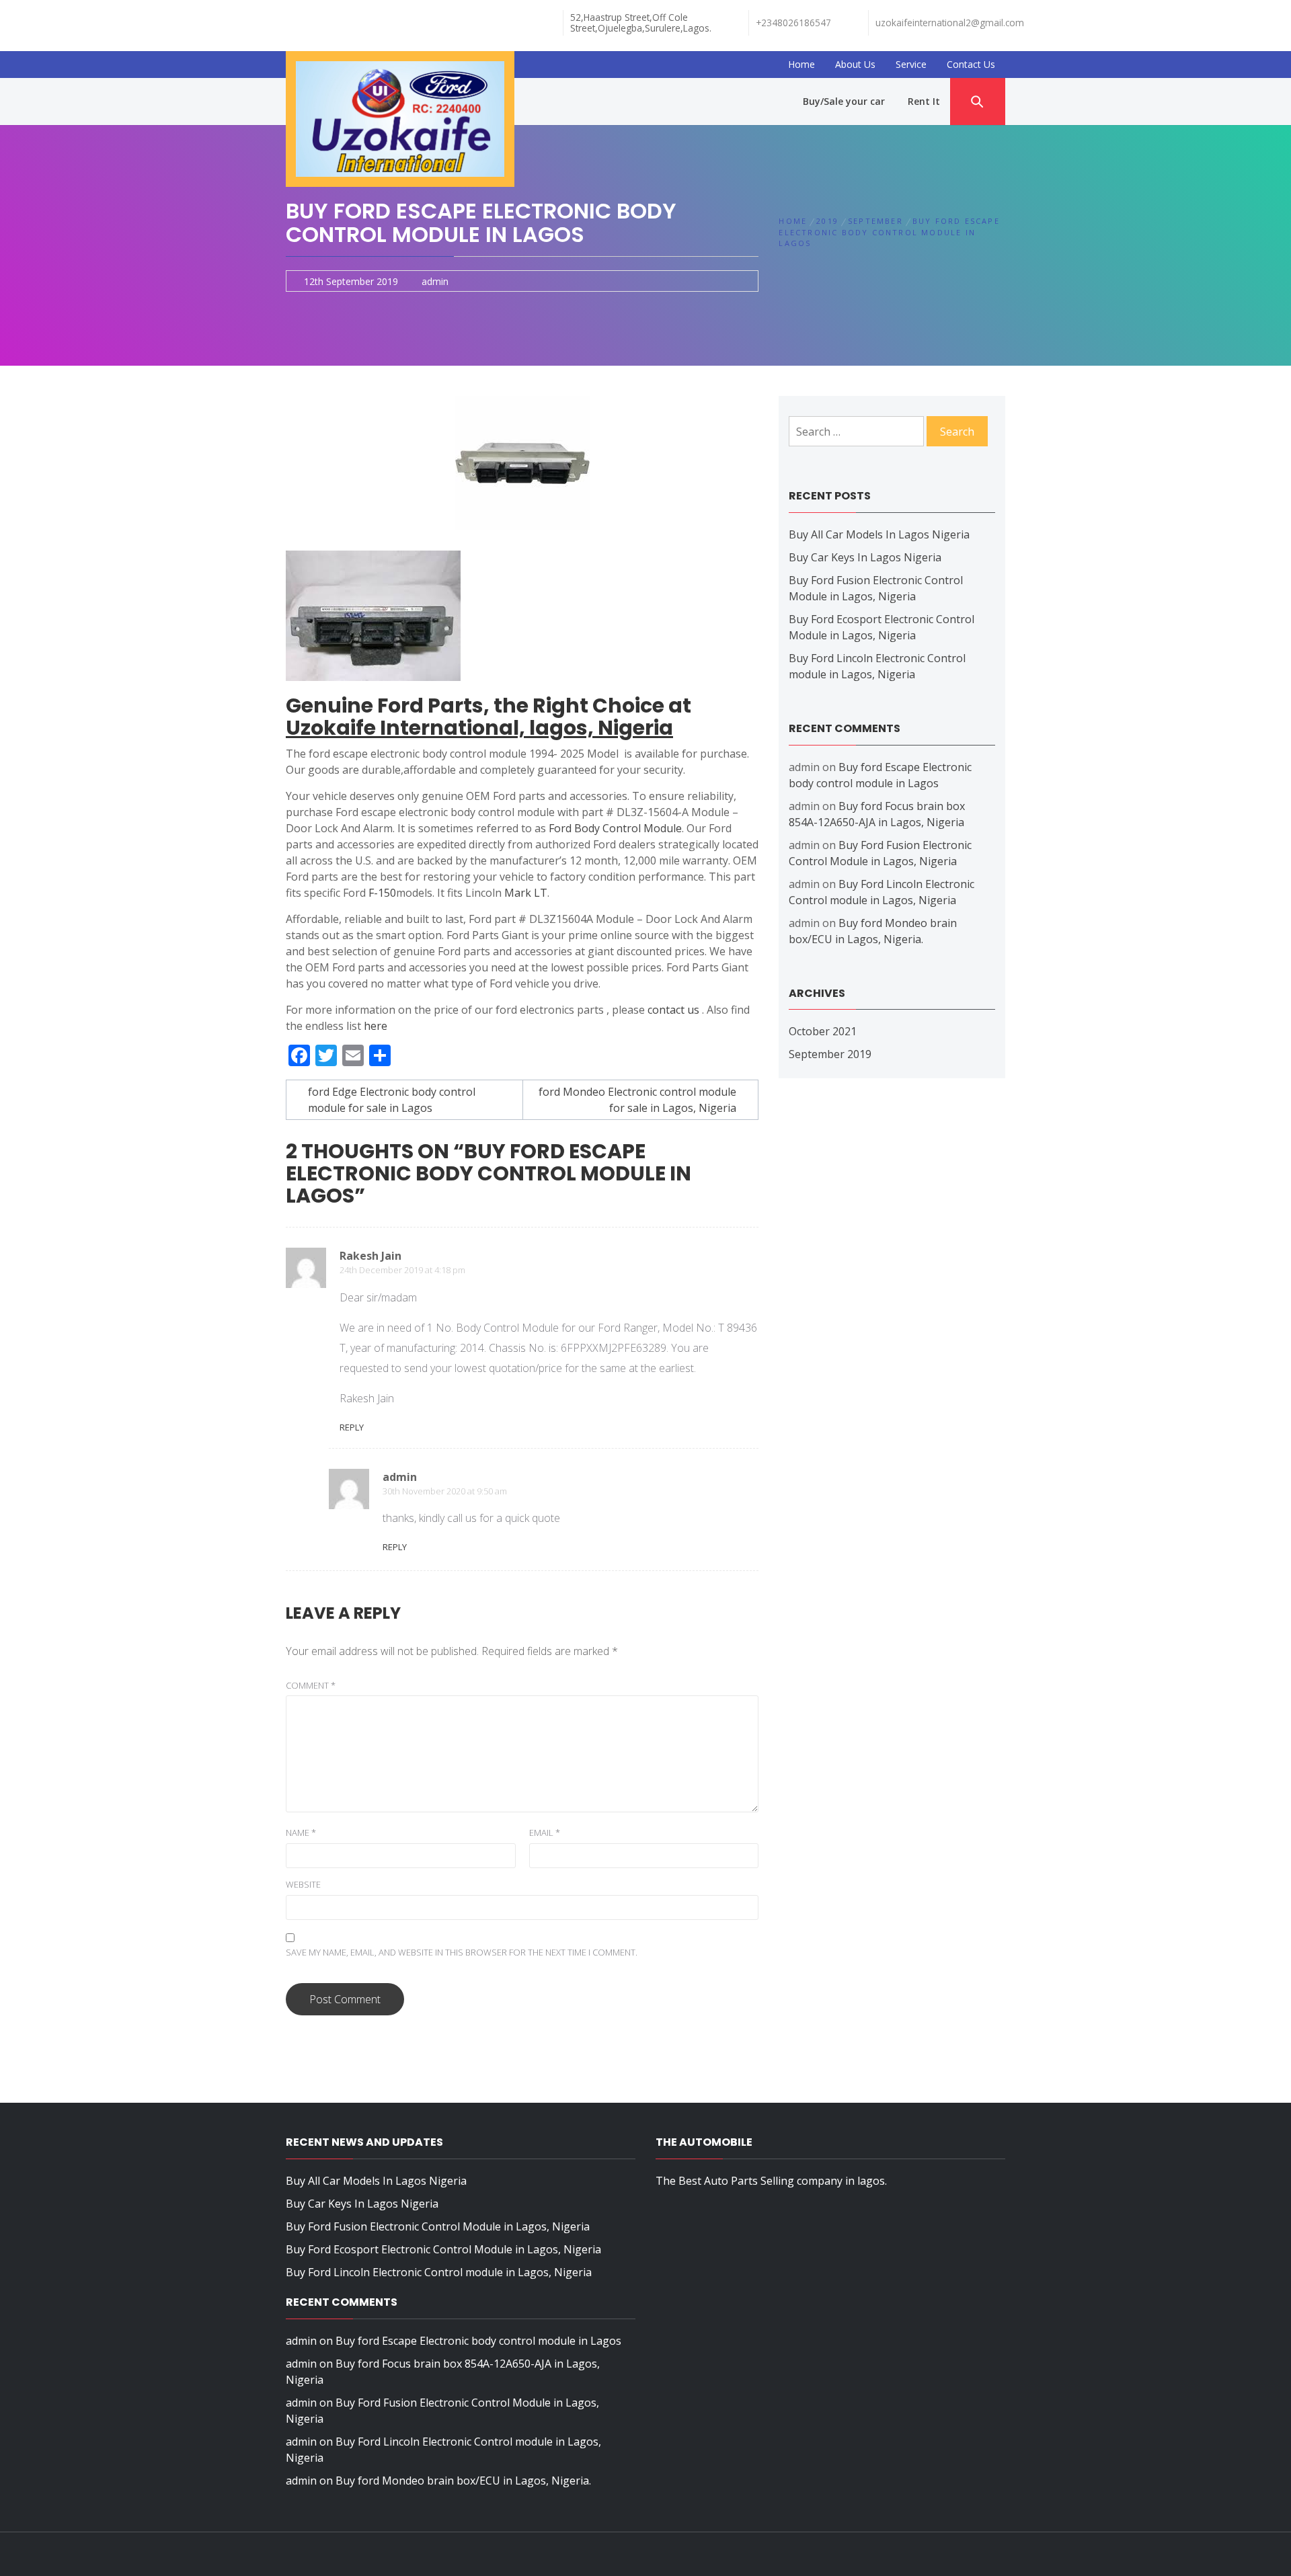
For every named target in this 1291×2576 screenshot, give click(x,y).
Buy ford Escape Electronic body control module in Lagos (478, 2341)
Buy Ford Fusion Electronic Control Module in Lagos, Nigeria (438, 2226)
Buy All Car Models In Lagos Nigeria (879, 534)
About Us (855, 64)
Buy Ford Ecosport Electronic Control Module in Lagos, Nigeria (443, 2249)
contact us (673, 1010)
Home (801, 64)
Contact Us (971, 64)
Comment (311, 1685)
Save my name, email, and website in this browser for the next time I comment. (462, 1952)
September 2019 (830, 1054)
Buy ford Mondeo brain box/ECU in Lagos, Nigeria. (463, 2481)
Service (911, 64)
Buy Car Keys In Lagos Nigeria (865, 557)
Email (545, 1833)
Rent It (924, 101)
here (376, 1026)
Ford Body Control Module (615, 828)
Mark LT (526, 893)
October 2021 (823, 1031)
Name (301, 1833)
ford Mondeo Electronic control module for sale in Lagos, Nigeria (637, 1100)
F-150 (382, 893)
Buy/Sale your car (844, 101)
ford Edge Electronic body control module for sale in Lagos (392, 1100)
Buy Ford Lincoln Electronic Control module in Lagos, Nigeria (439, 2272)
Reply (352, 1427)
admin (435, 281)
